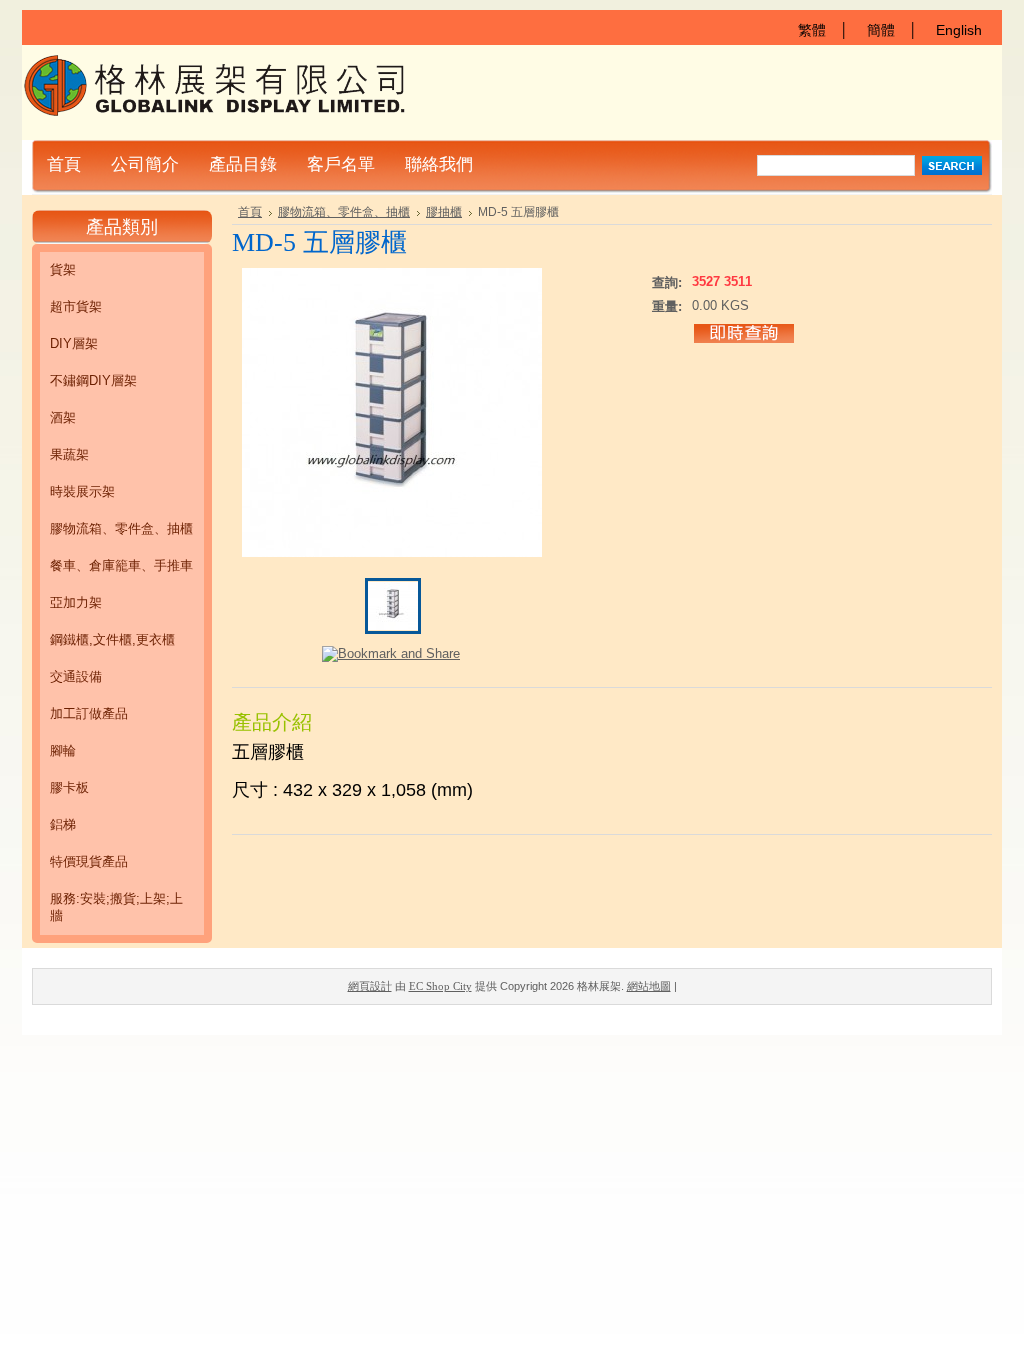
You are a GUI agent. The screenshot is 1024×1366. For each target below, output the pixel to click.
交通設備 (76, 676)
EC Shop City (440, 986)
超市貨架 (76, 306)
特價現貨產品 (89, 861)
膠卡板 (69, 787)
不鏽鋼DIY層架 (93, 380)
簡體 (881, 30)
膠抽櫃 (444, 212)
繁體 (812, 30)
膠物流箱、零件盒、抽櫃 (121, 528)
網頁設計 (370, 986)
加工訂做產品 (89, 713)
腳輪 (63, 750)
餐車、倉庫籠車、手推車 (121, 565)
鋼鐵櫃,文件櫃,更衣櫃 (112, 639)
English (959, 30)
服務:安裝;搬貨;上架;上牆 (116, 907)
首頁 (250, 212)
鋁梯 (63, 824)
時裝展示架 (82, 491)
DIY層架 (74, 343)
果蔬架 (69, 454)
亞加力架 (76, 602)
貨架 (63, 269)
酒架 (63, 417)
